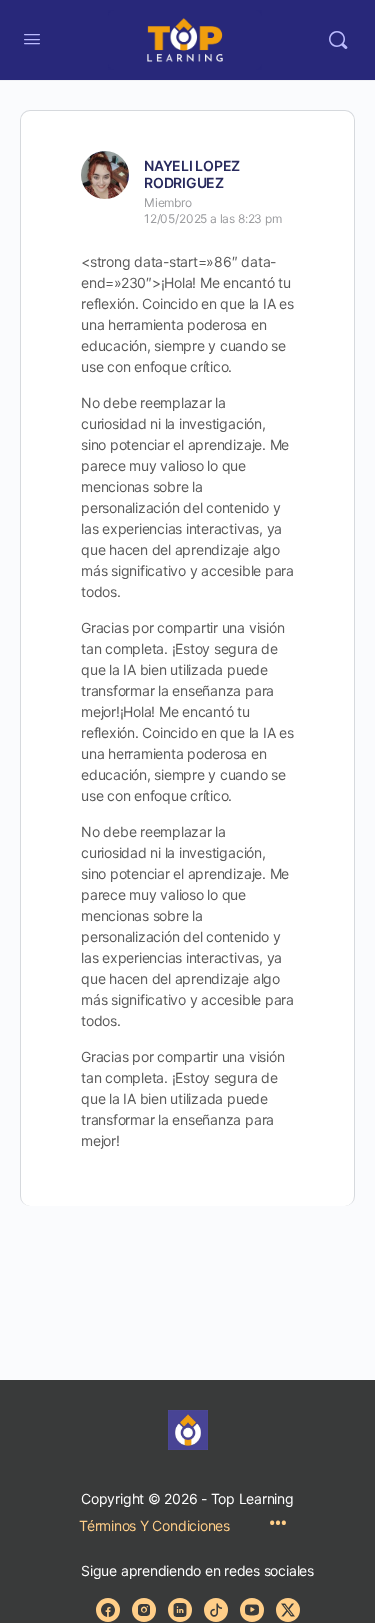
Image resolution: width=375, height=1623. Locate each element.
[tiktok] (216, 1610)
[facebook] (108, 1610)
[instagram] (144, 1610)
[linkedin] (180, 1610)
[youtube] (252, 1610)
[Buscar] (338, 40)
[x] (288, 1610)
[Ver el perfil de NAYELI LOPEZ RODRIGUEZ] (105, 175)
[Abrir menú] (32, 38)
